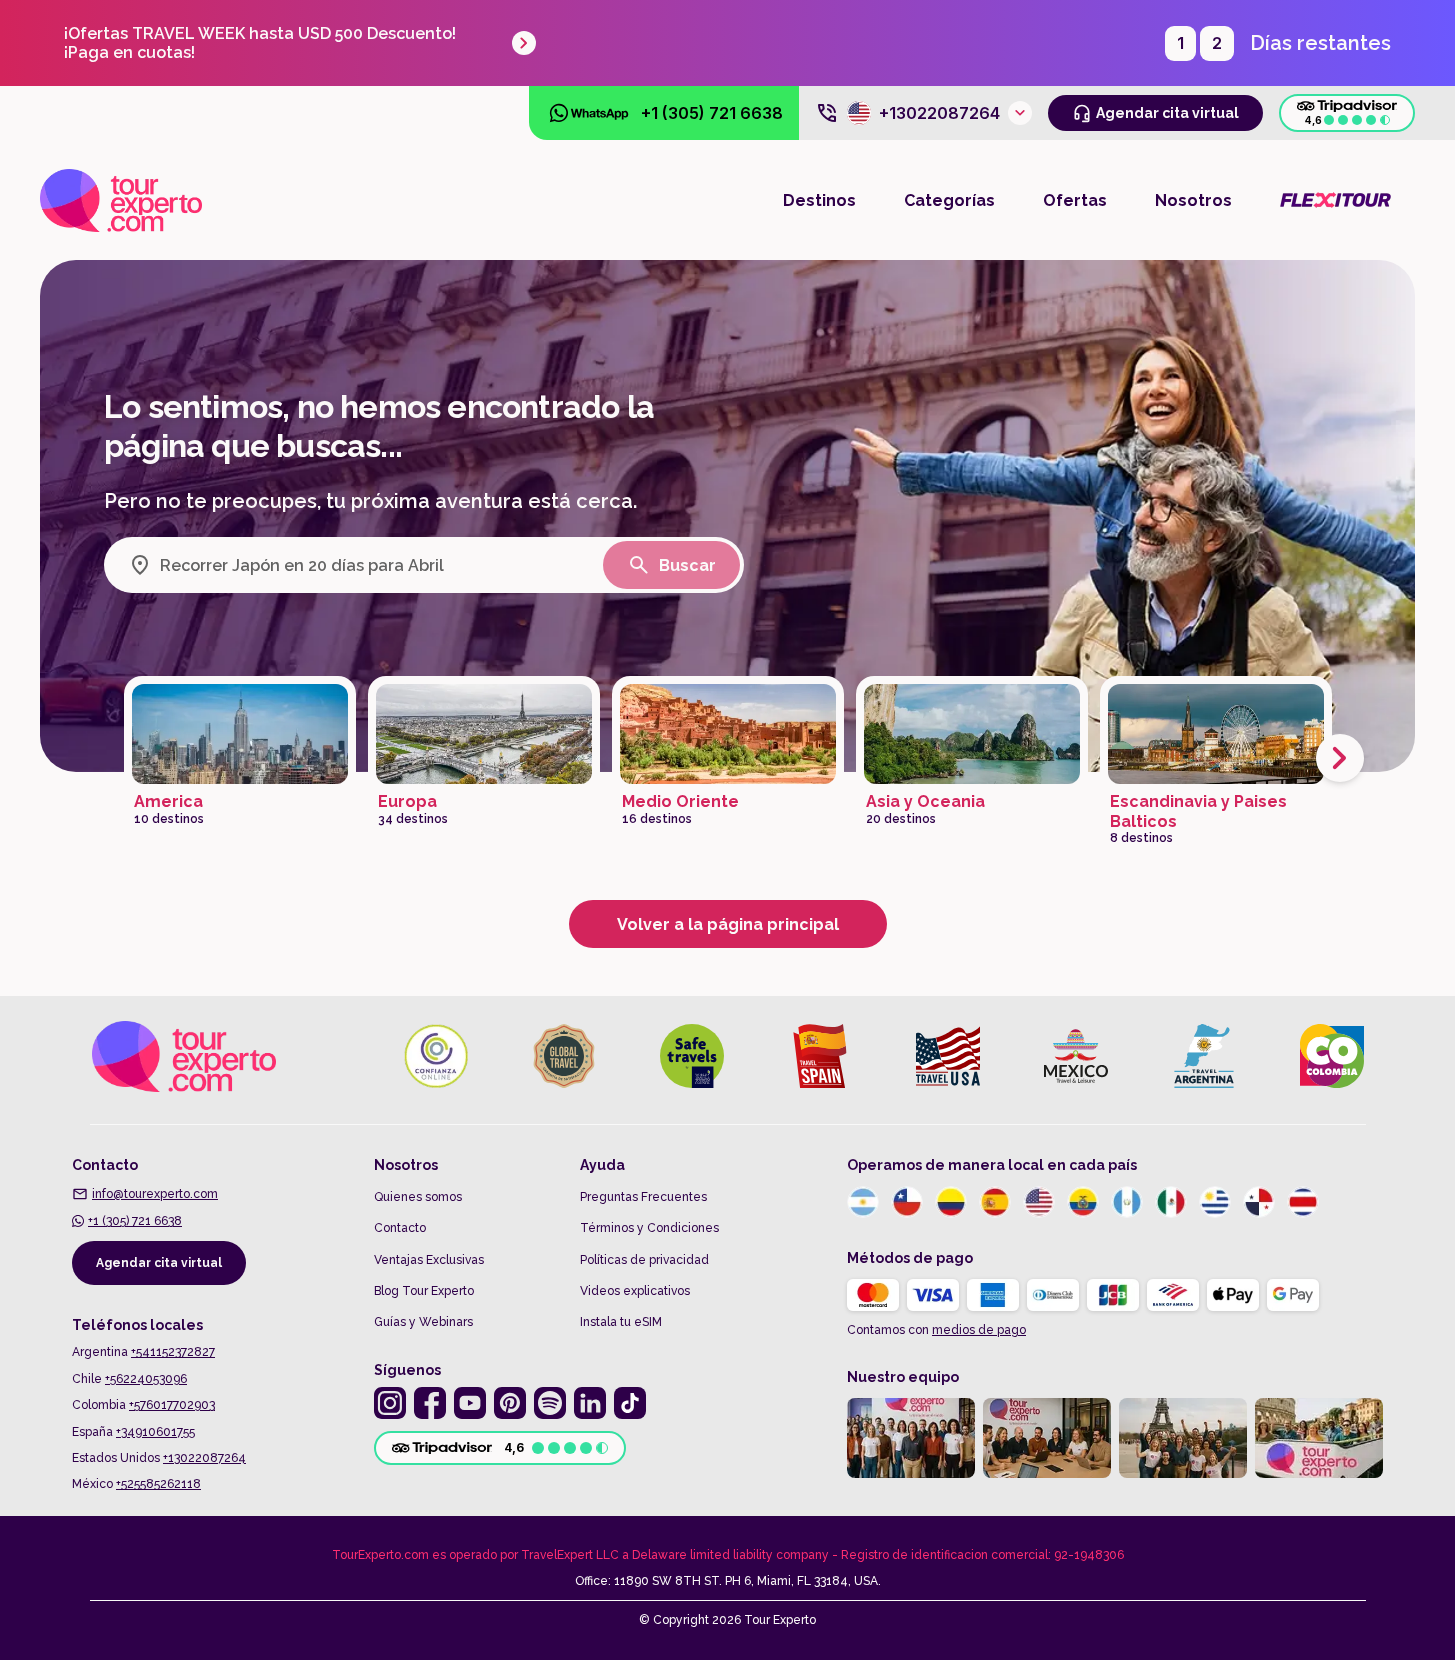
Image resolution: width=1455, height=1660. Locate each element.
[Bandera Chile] (907, 1202)
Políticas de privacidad (644, 1260)
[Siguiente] (1340, 758)
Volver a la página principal (728, 924)
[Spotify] (550, 1403)
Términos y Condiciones (649, 1228)
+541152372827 (173, 1352)
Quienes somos (418, 1197)
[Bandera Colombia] (951, 1202)
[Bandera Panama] (1259, 1202)
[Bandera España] (995, 1202)
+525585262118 (158, 1484)
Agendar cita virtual (159, 1263)
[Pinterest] (510, 1403)
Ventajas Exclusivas (429, 1260)
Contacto (400, 1228)
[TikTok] (630, 1403)
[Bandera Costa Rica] (1303, 1202)
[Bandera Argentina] (863, 1202)
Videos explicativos (635, 1291)
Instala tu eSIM (621, 1322)
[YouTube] (470, 1403)
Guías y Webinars (423, 1322)
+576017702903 (172, 1405)
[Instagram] (390, 1403)
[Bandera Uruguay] (1215, 1202)
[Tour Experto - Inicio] (121, 200)
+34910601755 (155, 1432)
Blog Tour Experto (424, 1291)
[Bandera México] (1171, 1202)
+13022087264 (204, 1458)
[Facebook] (430, 1403)
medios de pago (979, 1330)
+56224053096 (146, 1379)
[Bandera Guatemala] (1127, 1202)
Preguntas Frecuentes (643, 1197)
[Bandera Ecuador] (1083, 1202)
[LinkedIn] (590, 1403)
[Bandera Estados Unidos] (1039, 1202)
